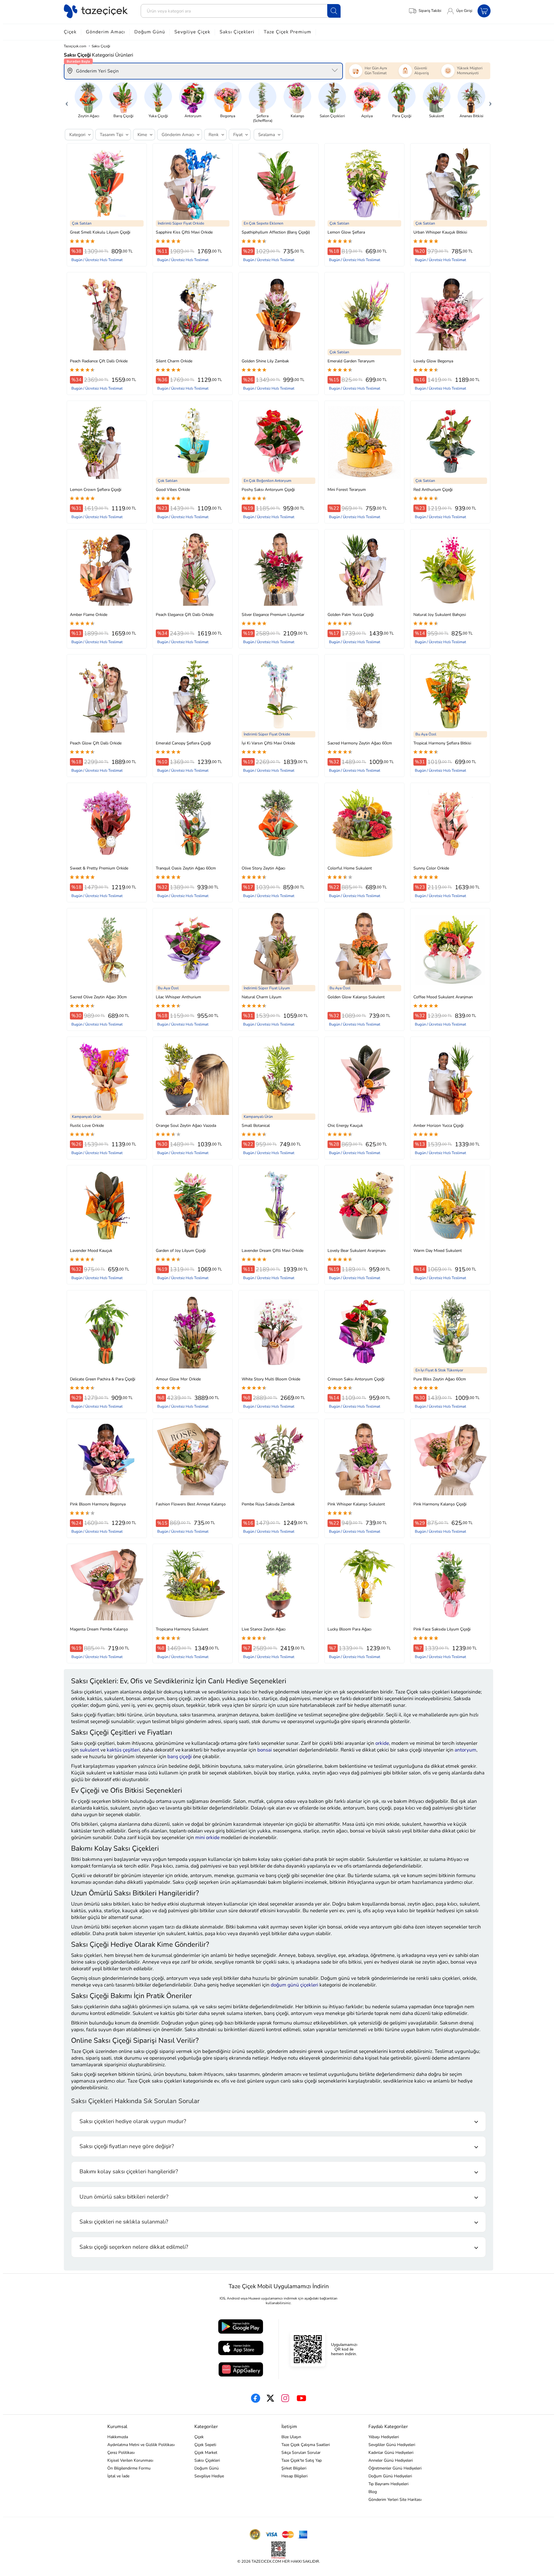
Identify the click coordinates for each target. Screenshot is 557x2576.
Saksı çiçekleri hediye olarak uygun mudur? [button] (133, 2121)
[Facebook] (256, 2398)
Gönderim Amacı (105, 32)
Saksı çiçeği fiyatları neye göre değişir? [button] (127, 2146)
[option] (88, 100)
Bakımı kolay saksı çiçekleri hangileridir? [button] (129, 2172)
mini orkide (207, 1837)
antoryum (465, 1750)
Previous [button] (67, 102)
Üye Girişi (464, 11)
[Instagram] (285, 2398)
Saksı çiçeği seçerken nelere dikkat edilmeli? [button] (134, 2247)
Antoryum (193, 116)
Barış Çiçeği (123, 116)
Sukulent (437, 116)
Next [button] (490, 102)
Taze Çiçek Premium (287, 32)
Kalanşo (297, 116)
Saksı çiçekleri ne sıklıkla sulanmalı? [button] (124, 2222)
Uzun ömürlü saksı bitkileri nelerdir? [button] (124, 2197)
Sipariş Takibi (430, 11)
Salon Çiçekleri (332, 116)
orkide (382, 1743)
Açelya (367, 116)
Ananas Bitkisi (471, 116)
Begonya (228, 116)
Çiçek (70, 32)
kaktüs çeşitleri (123, 1750)
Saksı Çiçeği (101, 46)
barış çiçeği (180, 1757)
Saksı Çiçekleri (237, 32)
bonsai (265, 1750)
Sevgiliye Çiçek (192, 32)
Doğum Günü (150, 32)
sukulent (89, 1750)
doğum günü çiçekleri (294, 1985)
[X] (270, 2398)
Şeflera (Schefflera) (263, 118)
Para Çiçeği (402, 116)
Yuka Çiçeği (158, 116)
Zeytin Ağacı (89, 116)
